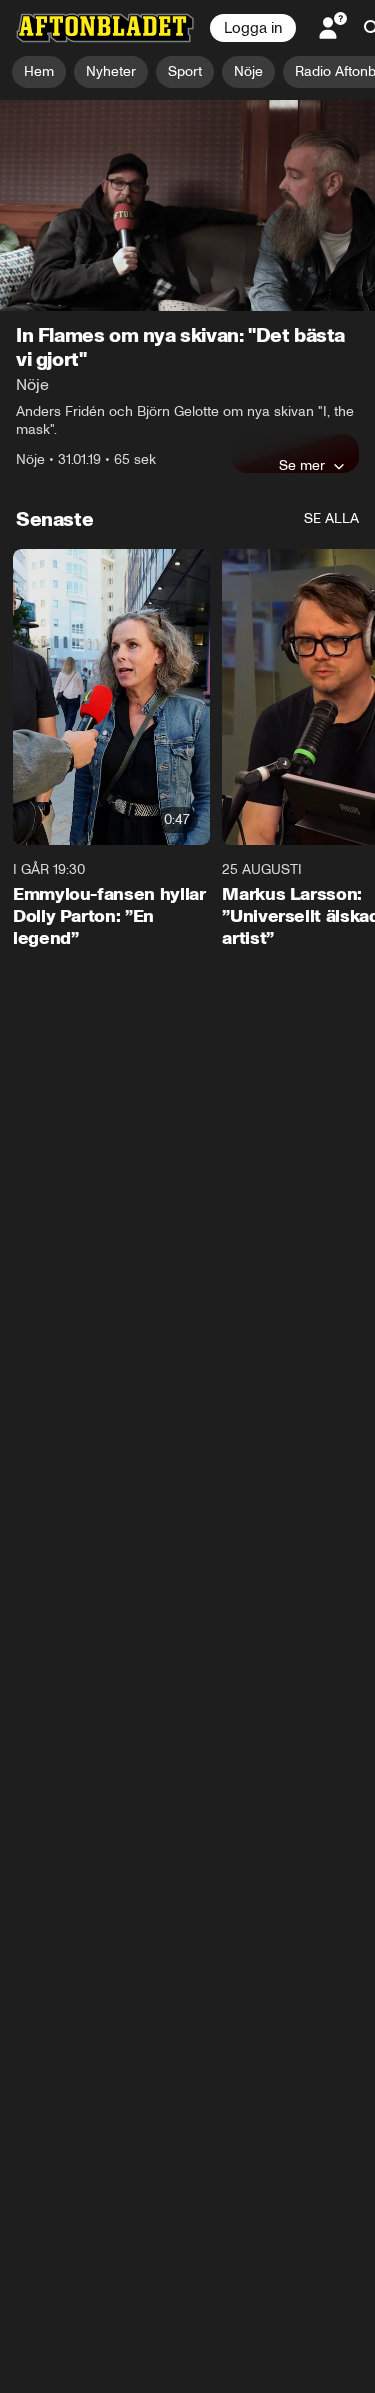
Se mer (302, 465)
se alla (331, 518)
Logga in (253, 28)
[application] (187, 205)
